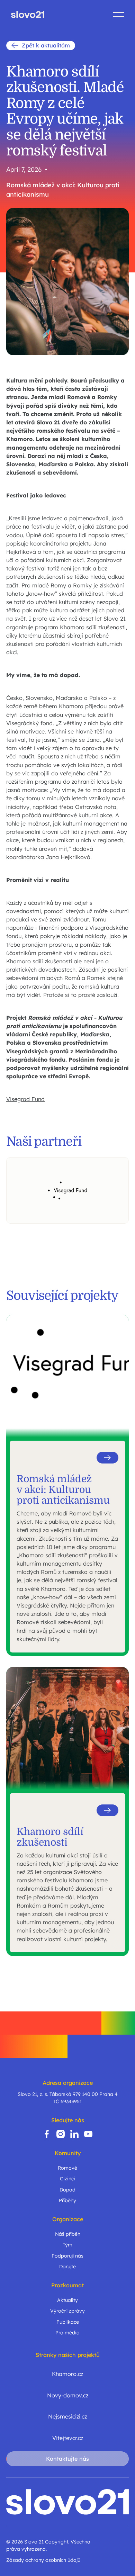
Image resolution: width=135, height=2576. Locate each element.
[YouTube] (88, 2134)
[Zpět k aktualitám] (41, 46)
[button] (118, 15)
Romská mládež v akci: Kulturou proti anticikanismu (63, 190)
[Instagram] (61, 2134)
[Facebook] (47, 2134)
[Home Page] (28, 15)
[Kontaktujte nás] (67, 2459)
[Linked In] (74, 2134)
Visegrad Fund (25, 1099)
